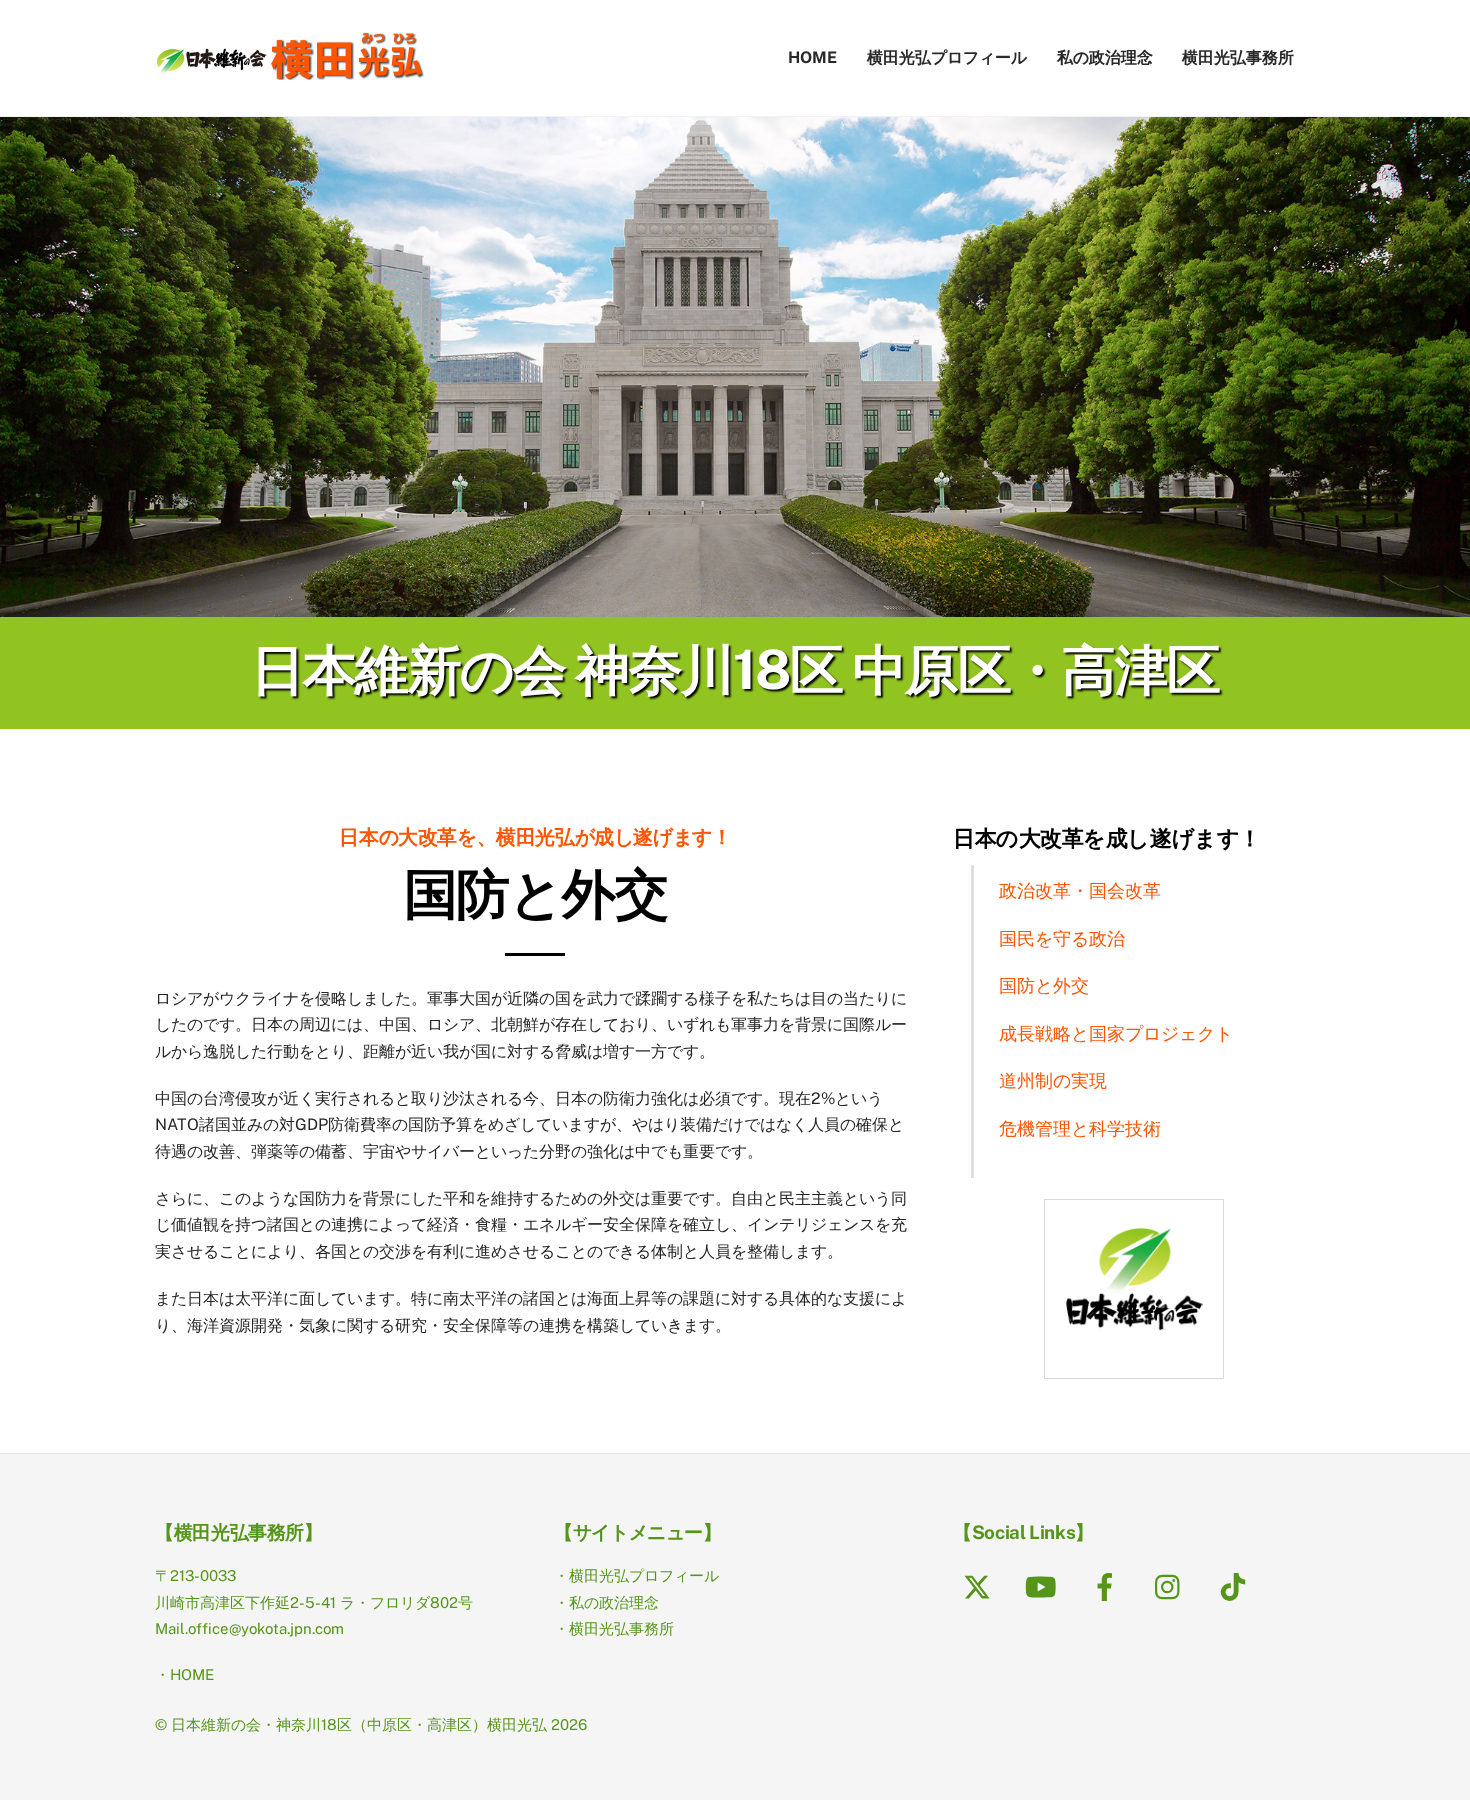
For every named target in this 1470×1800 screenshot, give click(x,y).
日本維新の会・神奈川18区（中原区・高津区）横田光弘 (359, 1724)
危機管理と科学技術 (1080, 1128)
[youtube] (1044, 1585)
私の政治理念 (1105, 57)
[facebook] (1108, 1585)
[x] (980, 1585)
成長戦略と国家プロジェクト (1116, 1033)
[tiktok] (1236, 1585)
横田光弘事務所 (1238, 57)
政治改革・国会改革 (1080, 890)
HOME (812, 57)
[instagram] (1172, 1585)
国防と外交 (1044, 985)
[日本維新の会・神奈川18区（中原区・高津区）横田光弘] (290, 70)
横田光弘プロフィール (947, 57)
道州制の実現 (1053, 1080)
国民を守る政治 (1062, 938)
